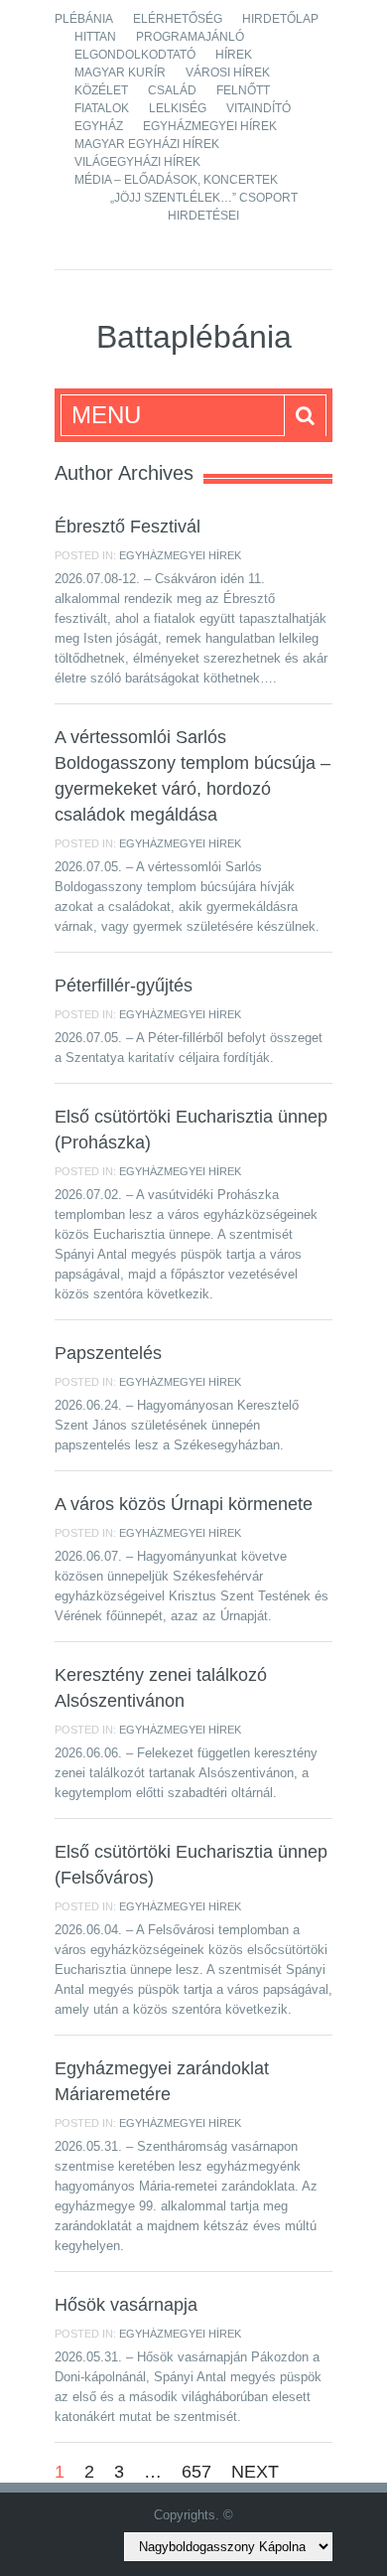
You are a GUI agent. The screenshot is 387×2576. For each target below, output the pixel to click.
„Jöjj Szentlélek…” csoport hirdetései (204, 207)
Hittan (95, 37)
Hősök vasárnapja (126, 2305)
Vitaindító (258, 108)
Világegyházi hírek (137, 162)
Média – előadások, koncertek (176, 180)
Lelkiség (178, 108)
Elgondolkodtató (135, 55)
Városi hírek (228, 73)
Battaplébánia (194, 337)
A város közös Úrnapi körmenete (184, 1504)
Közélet (101, 90)
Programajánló (190, 37)
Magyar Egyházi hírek (147, 144)
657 (196, 2472)
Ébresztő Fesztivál (128, 527)
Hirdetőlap (280, 19)
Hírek (234, 55)
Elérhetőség (178, 19)
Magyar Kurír (120, 73)
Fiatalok (102, 108)
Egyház (99, 126)
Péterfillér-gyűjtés (124, 985)
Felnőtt (243, 90)
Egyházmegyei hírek (210, 126)
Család (172, 90)
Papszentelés (108, 1353)
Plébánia (84, 19)
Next (255, 2472)
